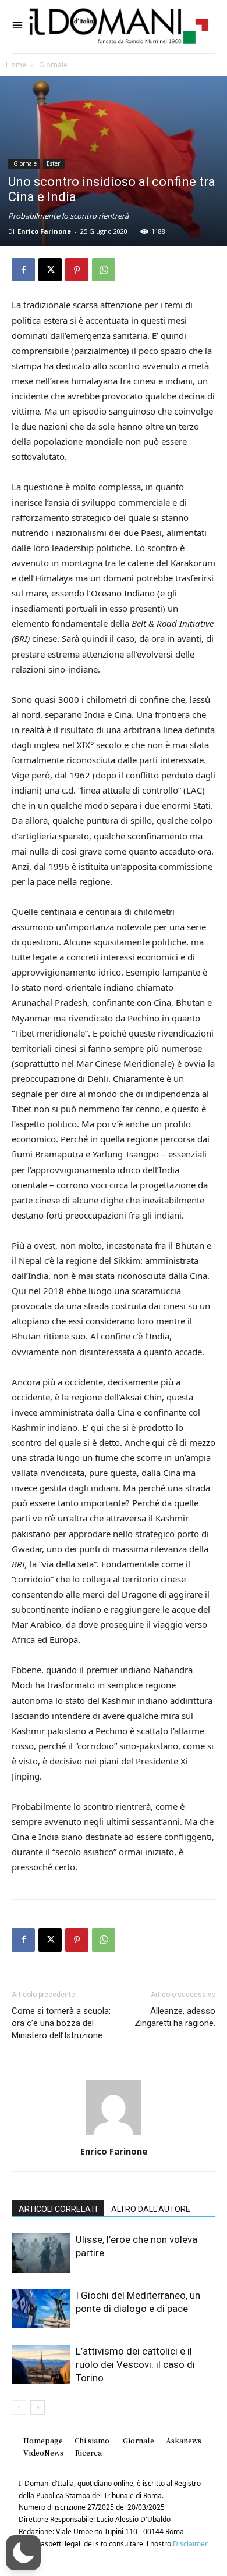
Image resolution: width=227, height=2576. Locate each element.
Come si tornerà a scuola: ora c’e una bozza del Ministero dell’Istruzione (61, 2023)
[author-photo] (114, 2135)
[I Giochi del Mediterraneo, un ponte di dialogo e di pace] (41, 2309)
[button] (23, 2553)
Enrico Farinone (44, 231)
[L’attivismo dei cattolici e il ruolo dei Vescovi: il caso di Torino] (41, 2365)
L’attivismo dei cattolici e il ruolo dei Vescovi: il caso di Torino (135, 2364)
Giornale (52, 65)
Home (16, 65)
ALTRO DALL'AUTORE (151, 2209)
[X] (50, 270)
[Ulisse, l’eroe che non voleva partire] (41, 2253)
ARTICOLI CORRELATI (58, 2209)
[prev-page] (19, 2408)
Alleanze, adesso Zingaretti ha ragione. (175, 2017)
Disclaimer (190, 2544)
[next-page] (38, 2408)
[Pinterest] (77, 270)
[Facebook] (23, 270)
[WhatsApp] (104, 270)
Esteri (54, 163)
